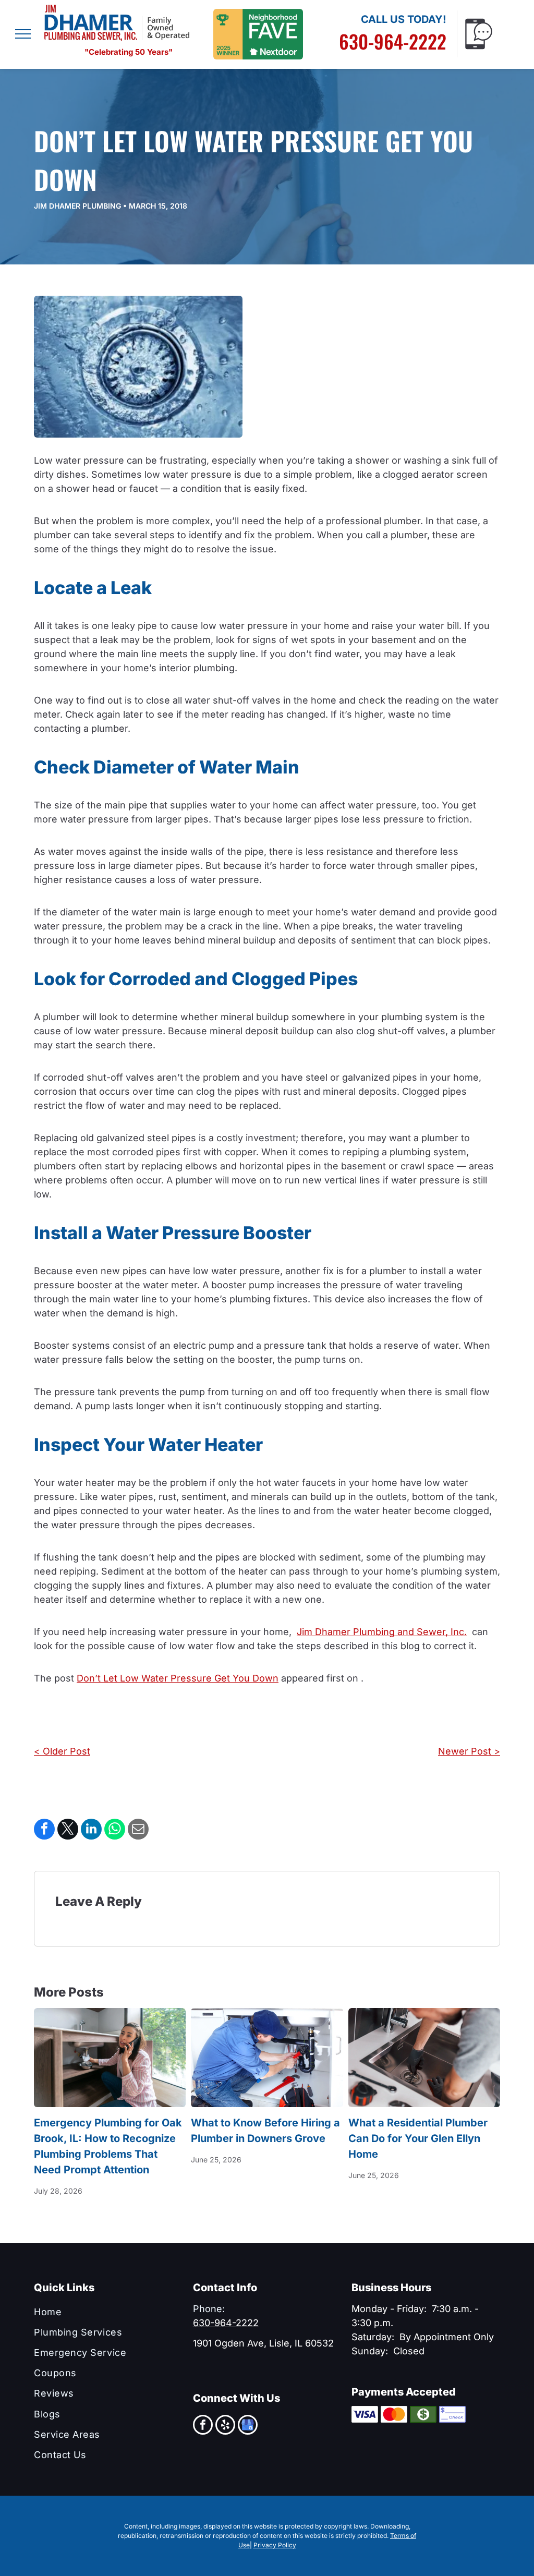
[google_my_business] (248, 2426)
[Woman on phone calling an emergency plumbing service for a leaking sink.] (110, 2058)
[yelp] (225, 2426)
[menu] (23, 34)
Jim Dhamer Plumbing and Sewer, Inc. (382, 1632)
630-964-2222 (393, 41)
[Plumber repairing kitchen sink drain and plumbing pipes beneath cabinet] (267, 2058)
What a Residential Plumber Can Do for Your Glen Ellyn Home (418, 2138)
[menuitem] (108, 2311)
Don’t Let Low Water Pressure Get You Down (178, 1678)
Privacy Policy (275, 2545)
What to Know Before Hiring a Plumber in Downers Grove (265, 2131)
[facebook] (203, 2426)
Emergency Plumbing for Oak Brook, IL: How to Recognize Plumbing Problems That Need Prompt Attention (108, 2146)
